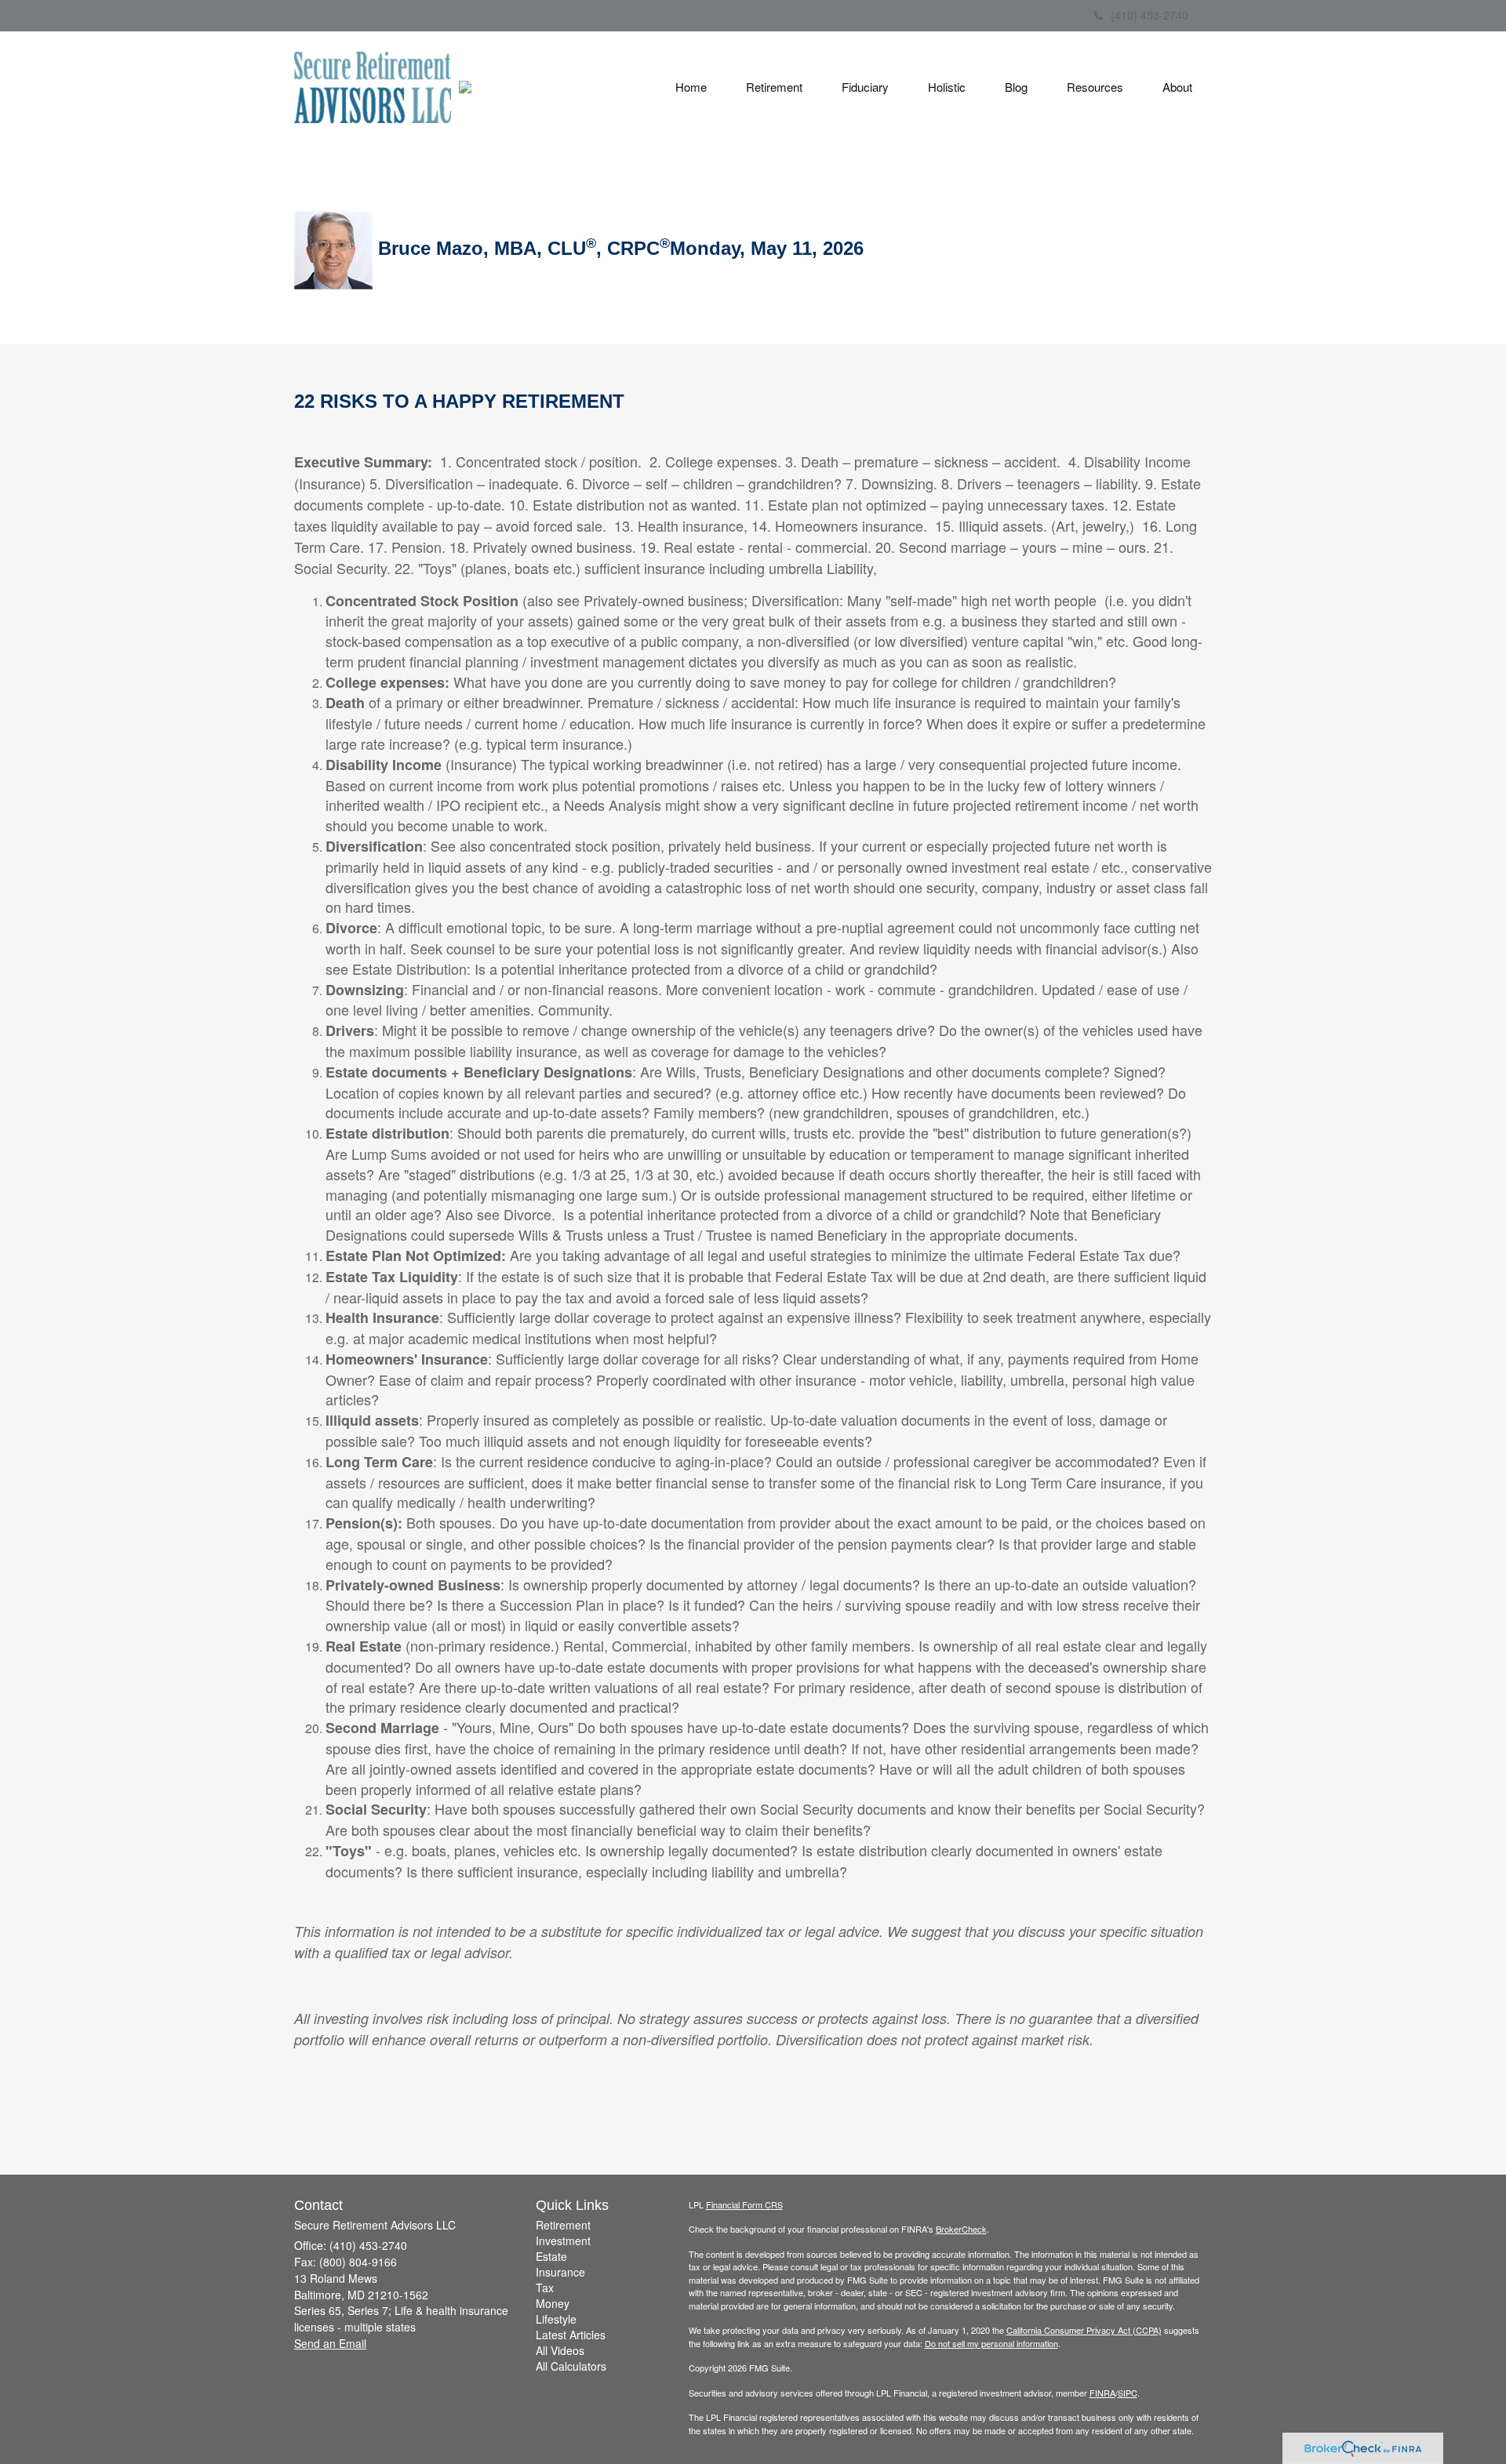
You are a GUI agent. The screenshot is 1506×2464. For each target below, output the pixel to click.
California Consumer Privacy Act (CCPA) (1084, 2330)
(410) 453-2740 (1150, 15)
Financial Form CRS (744, 2204)
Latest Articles (571, 2335)
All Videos (560, 2350)
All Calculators (571, 2366)
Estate (551, 2256)
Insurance (560, 2272)
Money (553, 2303)
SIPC (1128, 2393)
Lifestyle (556, 2319)
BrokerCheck (961, 2229)
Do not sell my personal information (991, 2343)
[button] (774, 87)
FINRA (1102, 2393)
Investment (563, 2240)
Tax (545, 2288)
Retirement (563, 2225)
